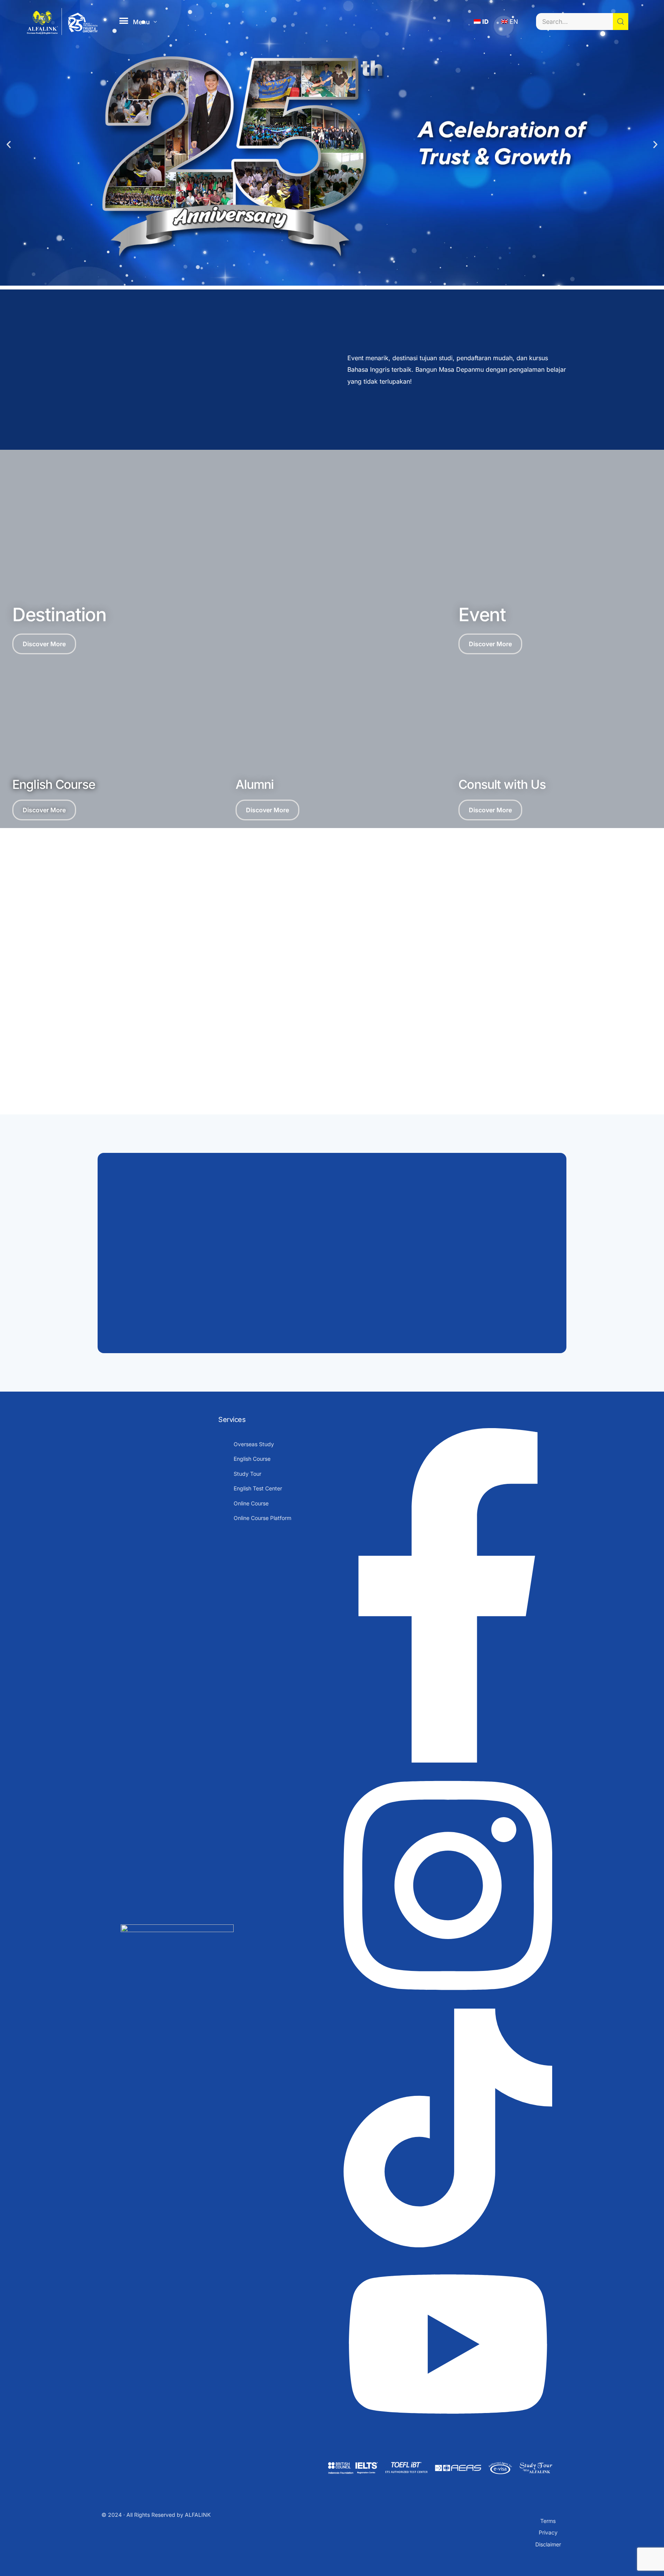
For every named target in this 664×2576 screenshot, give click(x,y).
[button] (9, 145)
